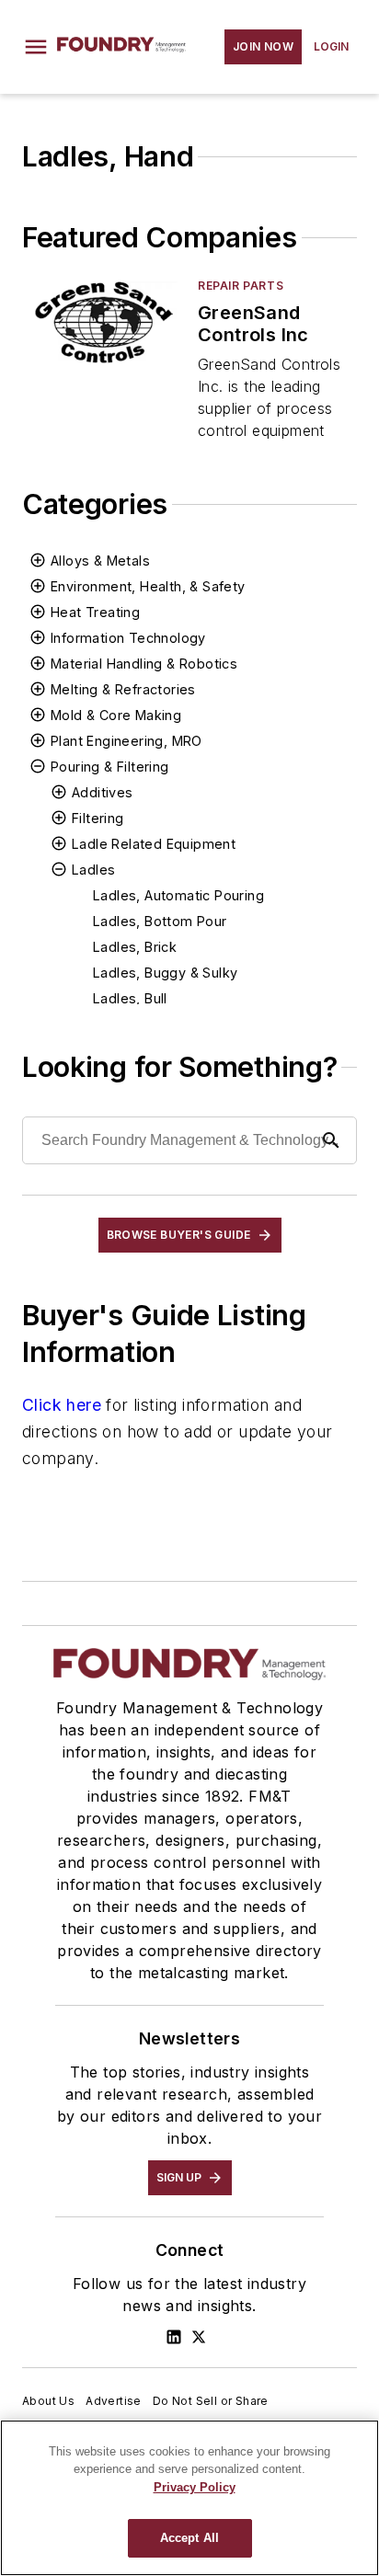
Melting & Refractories (123, 689)
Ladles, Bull (130, 998)
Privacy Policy (195, 2487)
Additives (103, 792)
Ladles (93, 870)
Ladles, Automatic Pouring (178, 895)
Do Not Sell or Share (211, 2401)
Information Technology (128, 638)
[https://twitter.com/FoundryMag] (199, 2337)
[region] (189, 2498)
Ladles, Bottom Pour (160, 921)
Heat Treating (95, 612)
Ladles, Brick (135, 947)
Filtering (98, 818)
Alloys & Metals (100, 561)
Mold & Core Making (116, 715)
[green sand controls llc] (103, 322)
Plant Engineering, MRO (126, 741)
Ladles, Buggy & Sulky (165, 973)
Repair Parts (241, 286)
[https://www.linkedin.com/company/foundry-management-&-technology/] (174, 2337)
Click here (62, 1405)
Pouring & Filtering (110, 767)
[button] (36, 47)
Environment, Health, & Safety (148, 586)
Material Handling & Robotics (144, 664)
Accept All (189, 2538)
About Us (48, 2401)
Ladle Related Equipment (154, 844)
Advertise (114, 2401)
